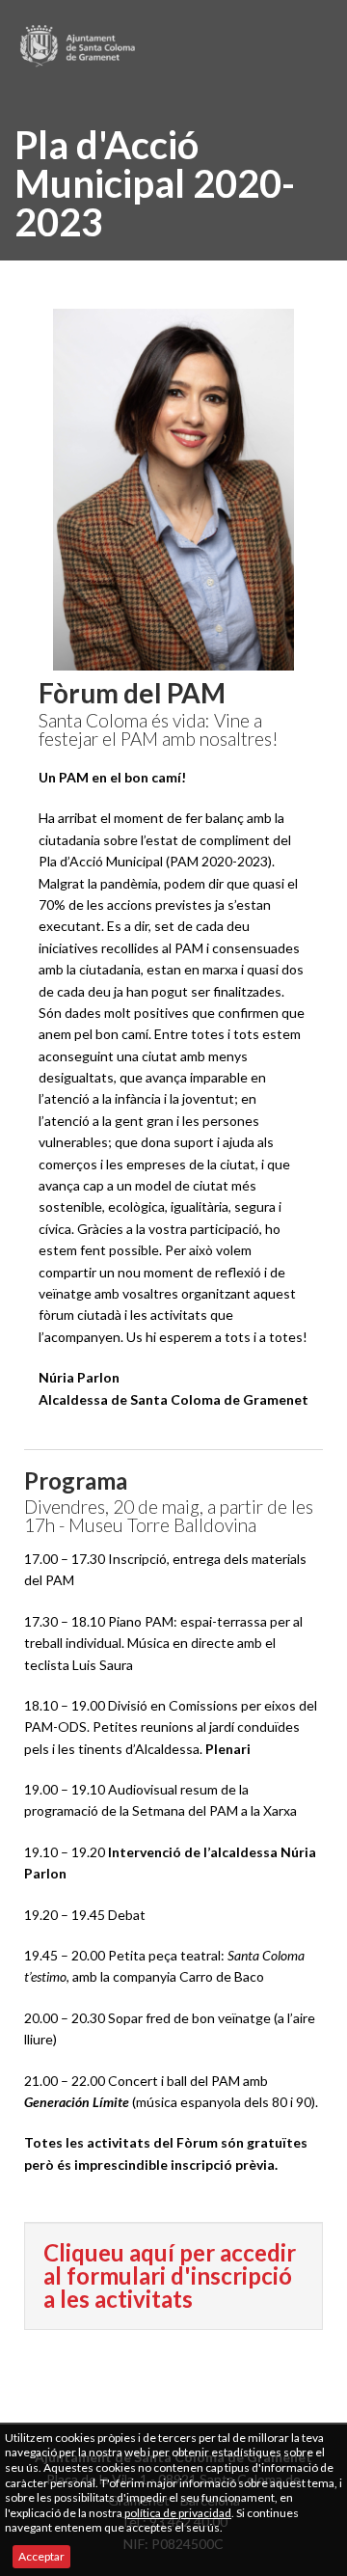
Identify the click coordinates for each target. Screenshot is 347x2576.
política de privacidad (178, 2513)
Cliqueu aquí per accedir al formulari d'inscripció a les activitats (170, 2275)
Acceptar (41, 2556)
